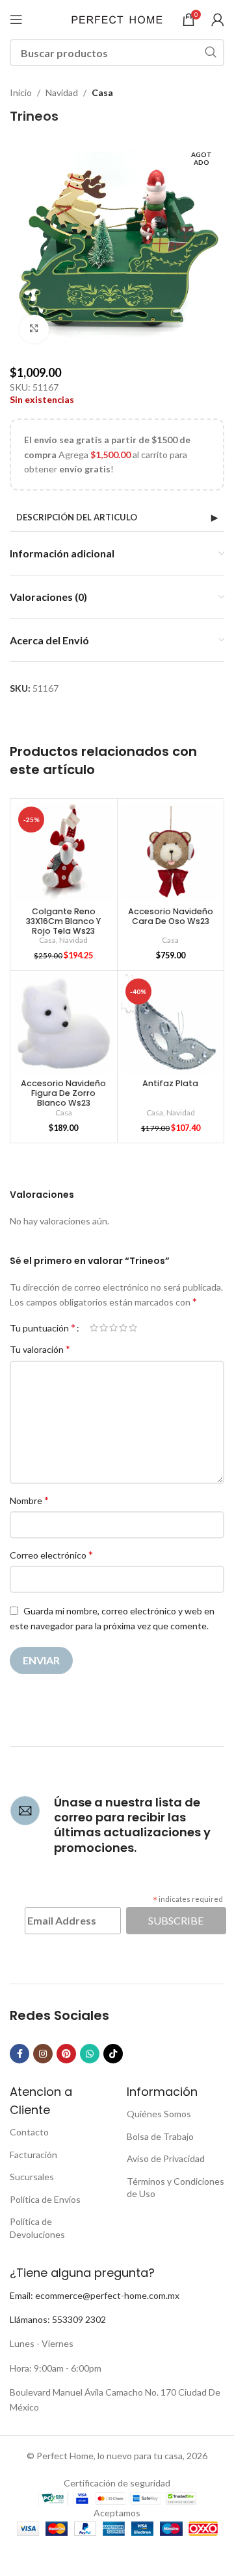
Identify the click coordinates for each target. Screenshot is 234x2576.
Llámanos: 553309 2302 (58, 2319)
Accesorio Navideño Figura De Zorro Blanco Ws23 (63, 1093)
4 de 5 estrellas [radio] (123, 1328)
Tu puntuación (43, 1328)
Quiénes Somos (159, 2114)
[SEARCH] (211, 53)
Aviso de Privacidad (166, 2158)
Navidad (62, 92)
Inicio (21, 92)
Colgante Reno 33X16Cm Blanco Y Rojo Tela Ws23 (63, 921)
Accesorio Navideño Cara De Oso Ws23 (171, 916)
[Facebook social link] (19, 2054)
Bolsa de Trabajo (160, 2136)
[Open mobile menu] (16, 19)
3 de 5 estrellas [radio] (113, 1328)
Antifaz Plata (170, 1083)
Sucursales (32, 2177)
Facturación (33, 2155)
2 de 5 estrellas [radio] (104, 1328)
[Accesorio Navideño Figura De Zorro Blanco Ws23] (64, 1024)
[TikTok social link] (113, 2054)
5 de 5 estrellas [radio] (133, 1328)
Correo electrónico (51, 1554)
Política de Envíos (45, 2199)
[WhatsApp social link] (90, 2054)
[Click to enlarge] (34, 329)
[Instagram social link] (43, 2054)
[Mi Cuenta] (218, 19)
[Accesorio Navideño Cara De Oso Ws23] (171, 852)
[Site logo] (117, 18)
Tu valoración (40, 1349)
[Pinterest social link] (66, 2054)
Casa (102, 92)
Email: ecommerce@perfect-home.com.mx (95, 2295)
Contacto (29, 2132)
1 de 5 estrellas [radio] (94, 1328)
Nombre (29, 1500)
